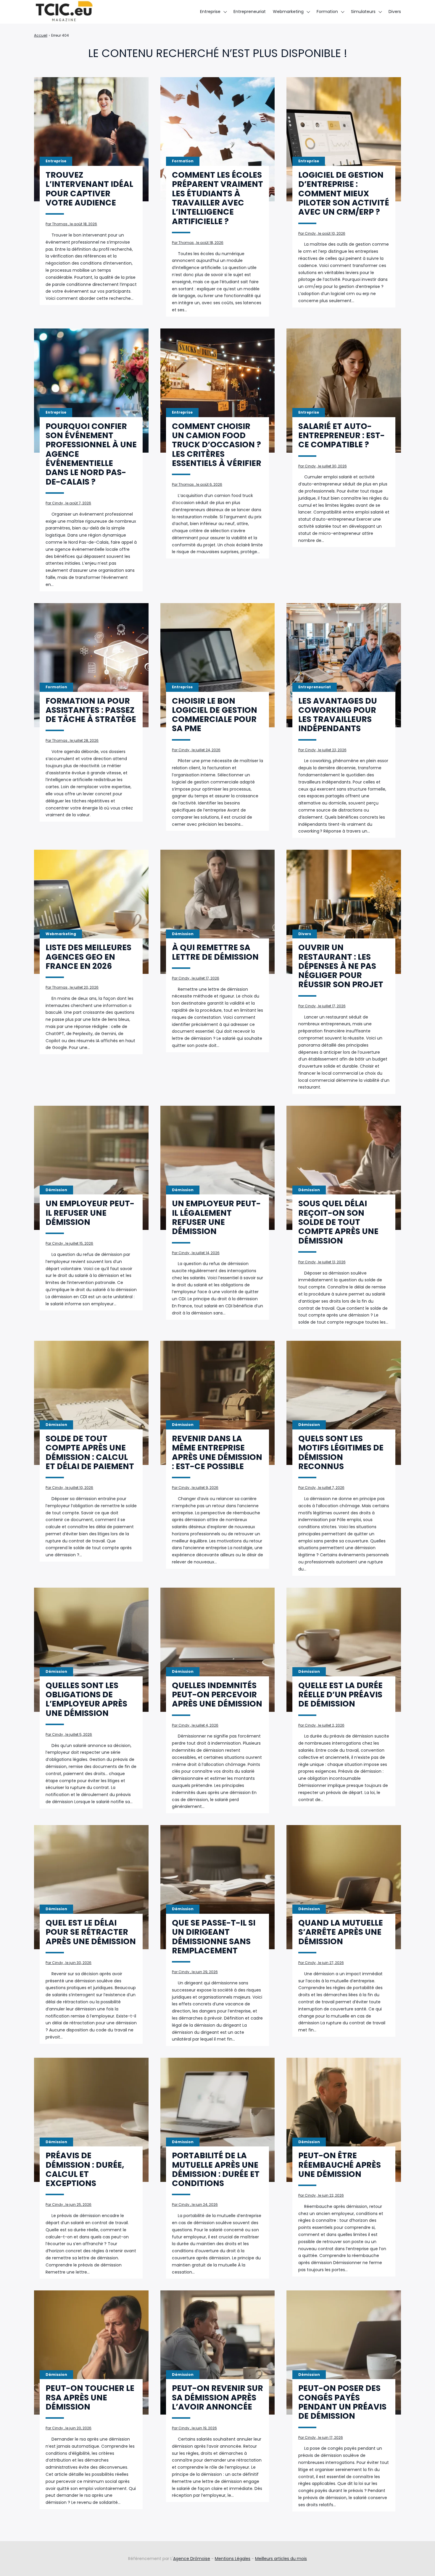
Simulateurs (363, 12)
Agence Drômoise (192, 2559)
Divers (395, 12)
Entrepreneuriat (250, 12)
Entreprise (210, 12)
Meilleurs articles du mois (281, 2559)
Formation (327, 12)
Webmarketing (288, 12)
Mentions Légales (233, 2559)
